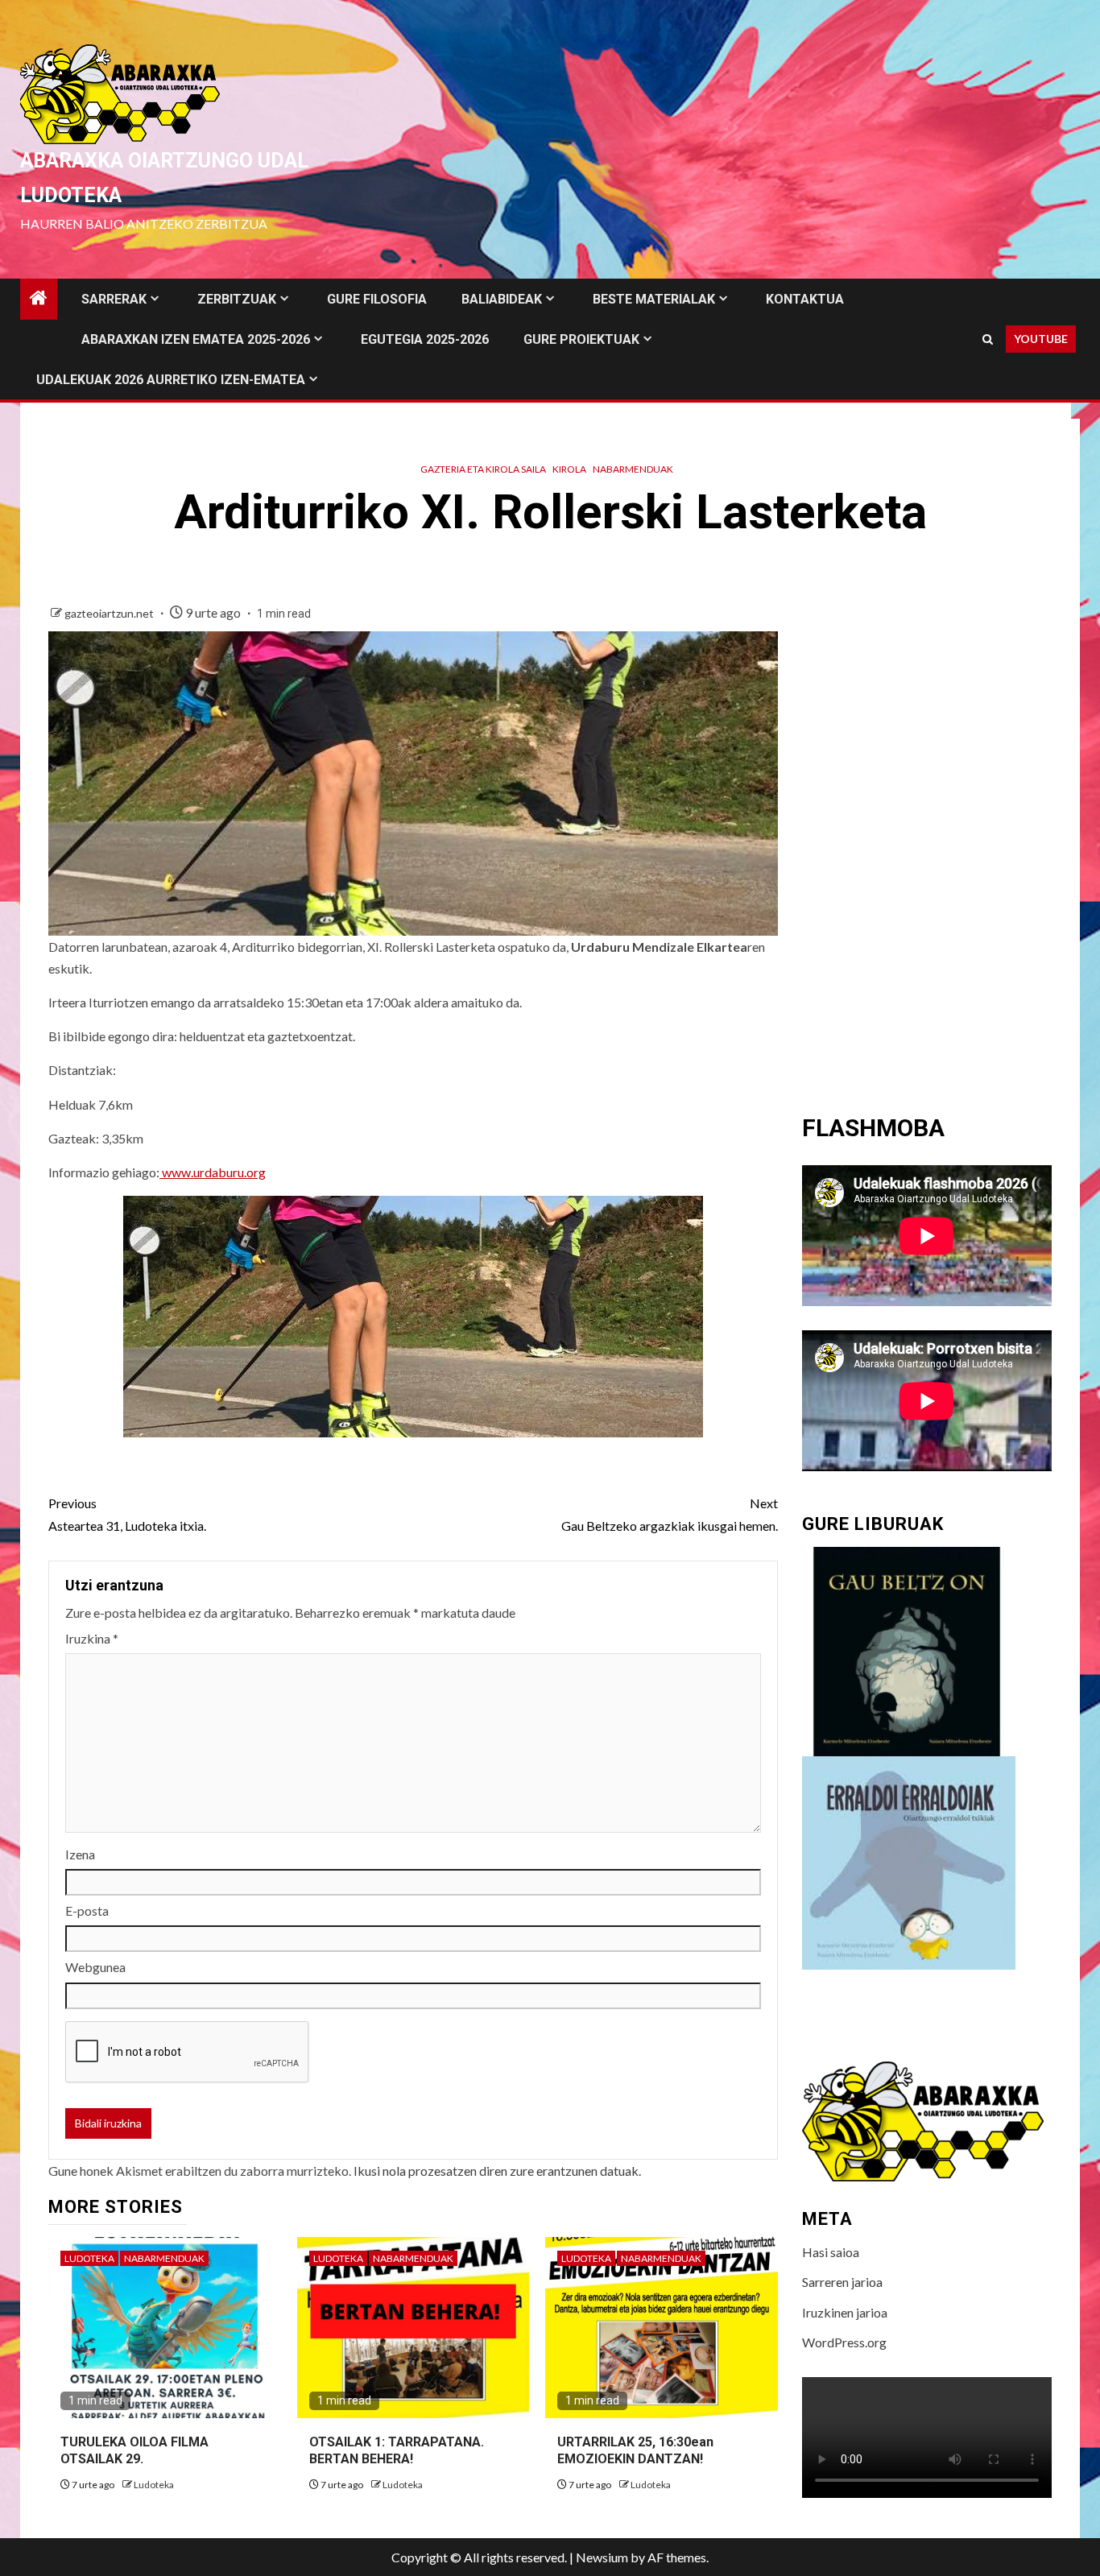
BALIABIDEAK (502, 299)
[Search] (988, 339)
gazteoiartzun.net (110, 613)
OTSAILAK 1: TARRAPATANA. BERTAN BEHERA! (397, 2450)
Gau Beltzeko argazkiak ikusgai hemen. (670, 1514)
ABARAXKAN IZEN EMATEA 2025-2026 (196, 339)
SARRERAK (114, 299)
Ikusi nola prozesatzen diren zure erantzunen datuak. (497, 2171)
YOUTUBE (1041, 339)
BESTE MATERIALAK (654, 299)
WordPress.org (844, 2342)
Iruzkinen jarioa (845, 2312)
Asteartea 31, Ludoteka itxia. (127, 1514)
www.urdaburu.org (213, 1172)
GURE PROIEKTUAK (581, 339)
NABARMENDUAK (633, 469)
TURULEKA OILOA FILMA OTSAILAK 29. (134, 2450)
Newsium (602, 2557)
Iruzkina (92, 1638)
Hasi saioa (831, 2252)
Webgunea (95, 1967)
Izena (80, 1854)
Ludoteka (89, 2258)
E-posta (87, 1910)
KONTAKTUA (805, 299)
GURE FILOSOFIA (377, 299)
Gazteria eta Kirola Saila (483, 469)
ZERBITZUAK (237, 299)
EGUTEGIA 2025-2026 (425, 339)
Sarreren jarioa (842, 2282)
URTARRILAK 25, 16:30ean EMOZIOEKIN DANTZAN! (635, 2450)
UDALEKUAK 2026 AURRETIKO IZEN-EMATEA (171, 380)
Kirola (569, 469)
